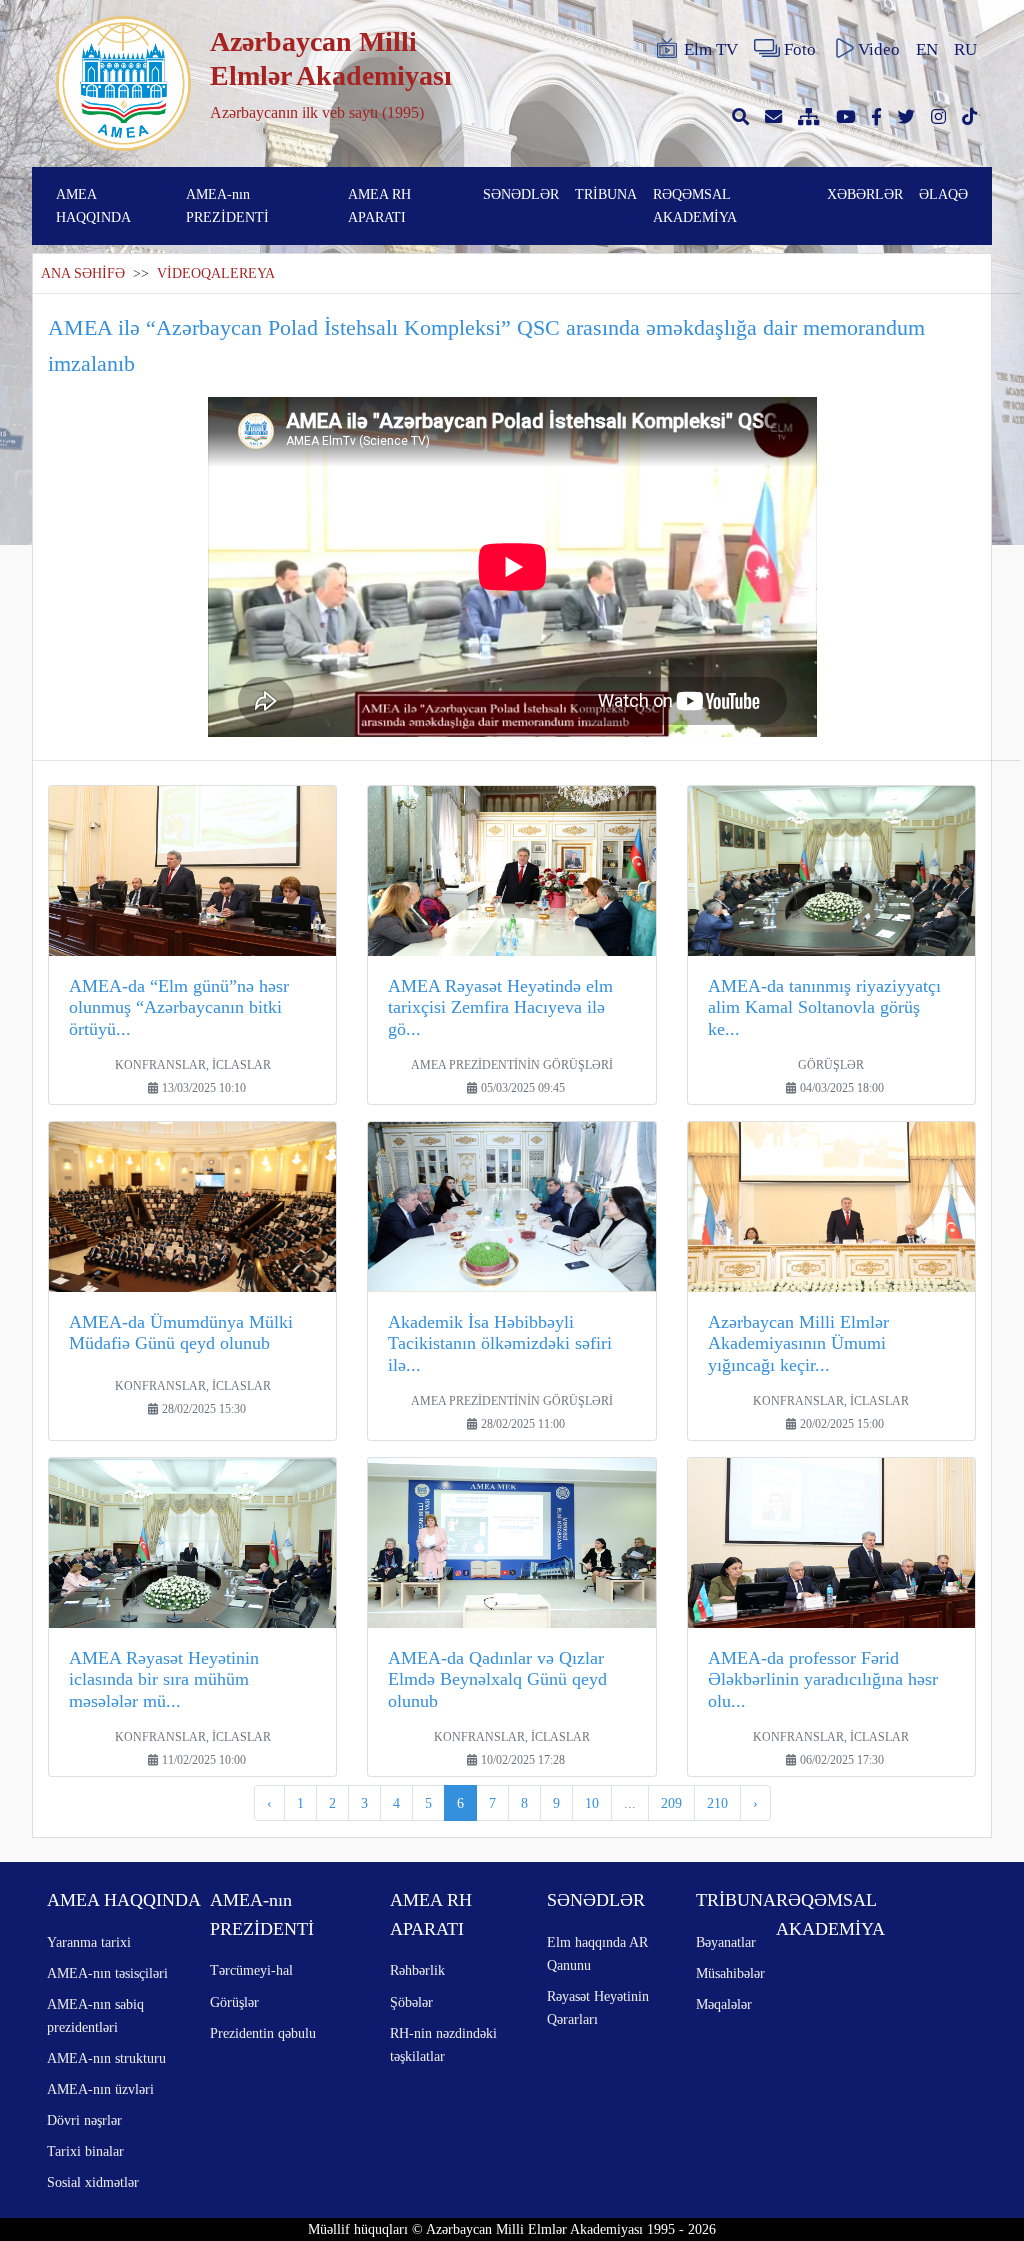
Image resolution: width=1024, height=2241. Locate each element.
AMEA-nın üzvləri (100, 2089)
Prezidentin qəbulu (263, 2033)
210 (717, 1803)
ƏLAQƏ (943, 194)
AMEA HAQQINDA (93, 205)
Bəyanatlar (726, 1942)
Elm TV (711, 49)
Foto (800, 49)
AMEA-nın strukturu (106, 2058)
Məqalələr (724, 2004)
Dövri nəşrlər (84, 2120)
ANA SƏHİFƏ (83, 273)
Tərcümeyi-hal (251, 1970)
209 (671, 1803)
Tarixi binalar (85, 2151)
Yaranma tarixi (89, 1942)
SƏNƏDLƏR (521, 194)
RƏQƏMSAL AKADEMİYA (695, 205)
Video (879, 49)
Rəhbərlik (417, 1970)
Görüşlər (234, 2002)
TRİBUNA (606, 194)
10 (592, 1803)
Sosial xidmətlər (93, 2182)
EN (927, 49)
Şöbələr (411, 2002)
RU (965, 49)
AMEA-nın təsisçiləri (107, 1973)
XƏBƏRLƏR (865, 194)
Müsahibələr (730, 1973)
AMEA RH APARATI (379, 205)
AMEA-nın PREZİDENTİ (227, 205)
